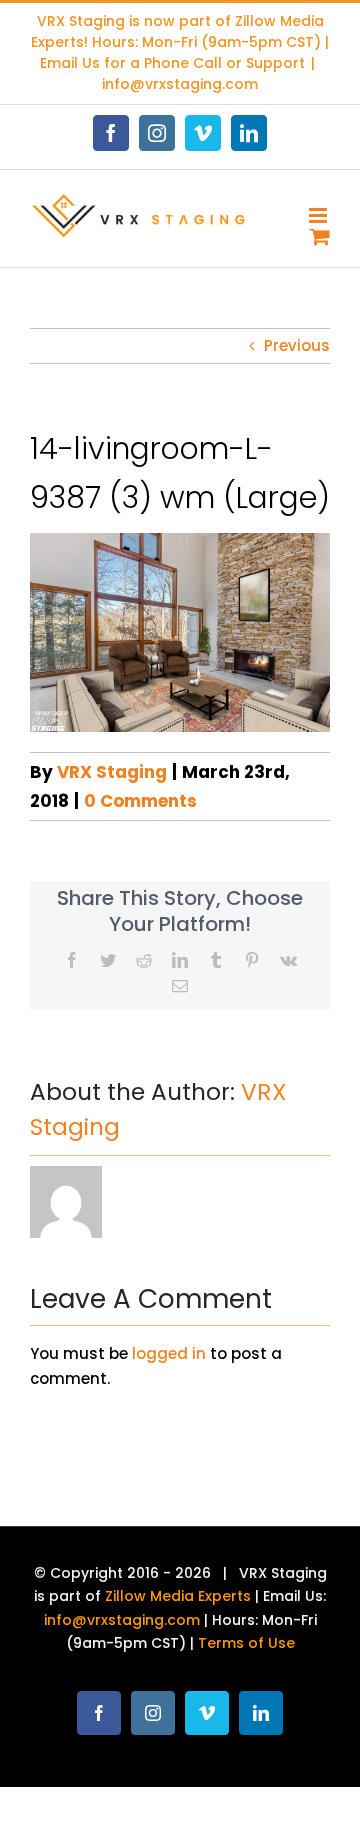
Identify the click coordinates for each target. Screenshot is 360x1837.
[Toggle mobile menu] (319, 215)
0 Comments (140, 801)
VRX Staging (112, 772)
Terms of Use (246, 1643)
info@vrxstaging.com (180, 84)
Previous (297, 345)
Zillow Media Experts (178, 1596)
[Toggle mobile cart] (320, 236)
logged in (169, 1353)
